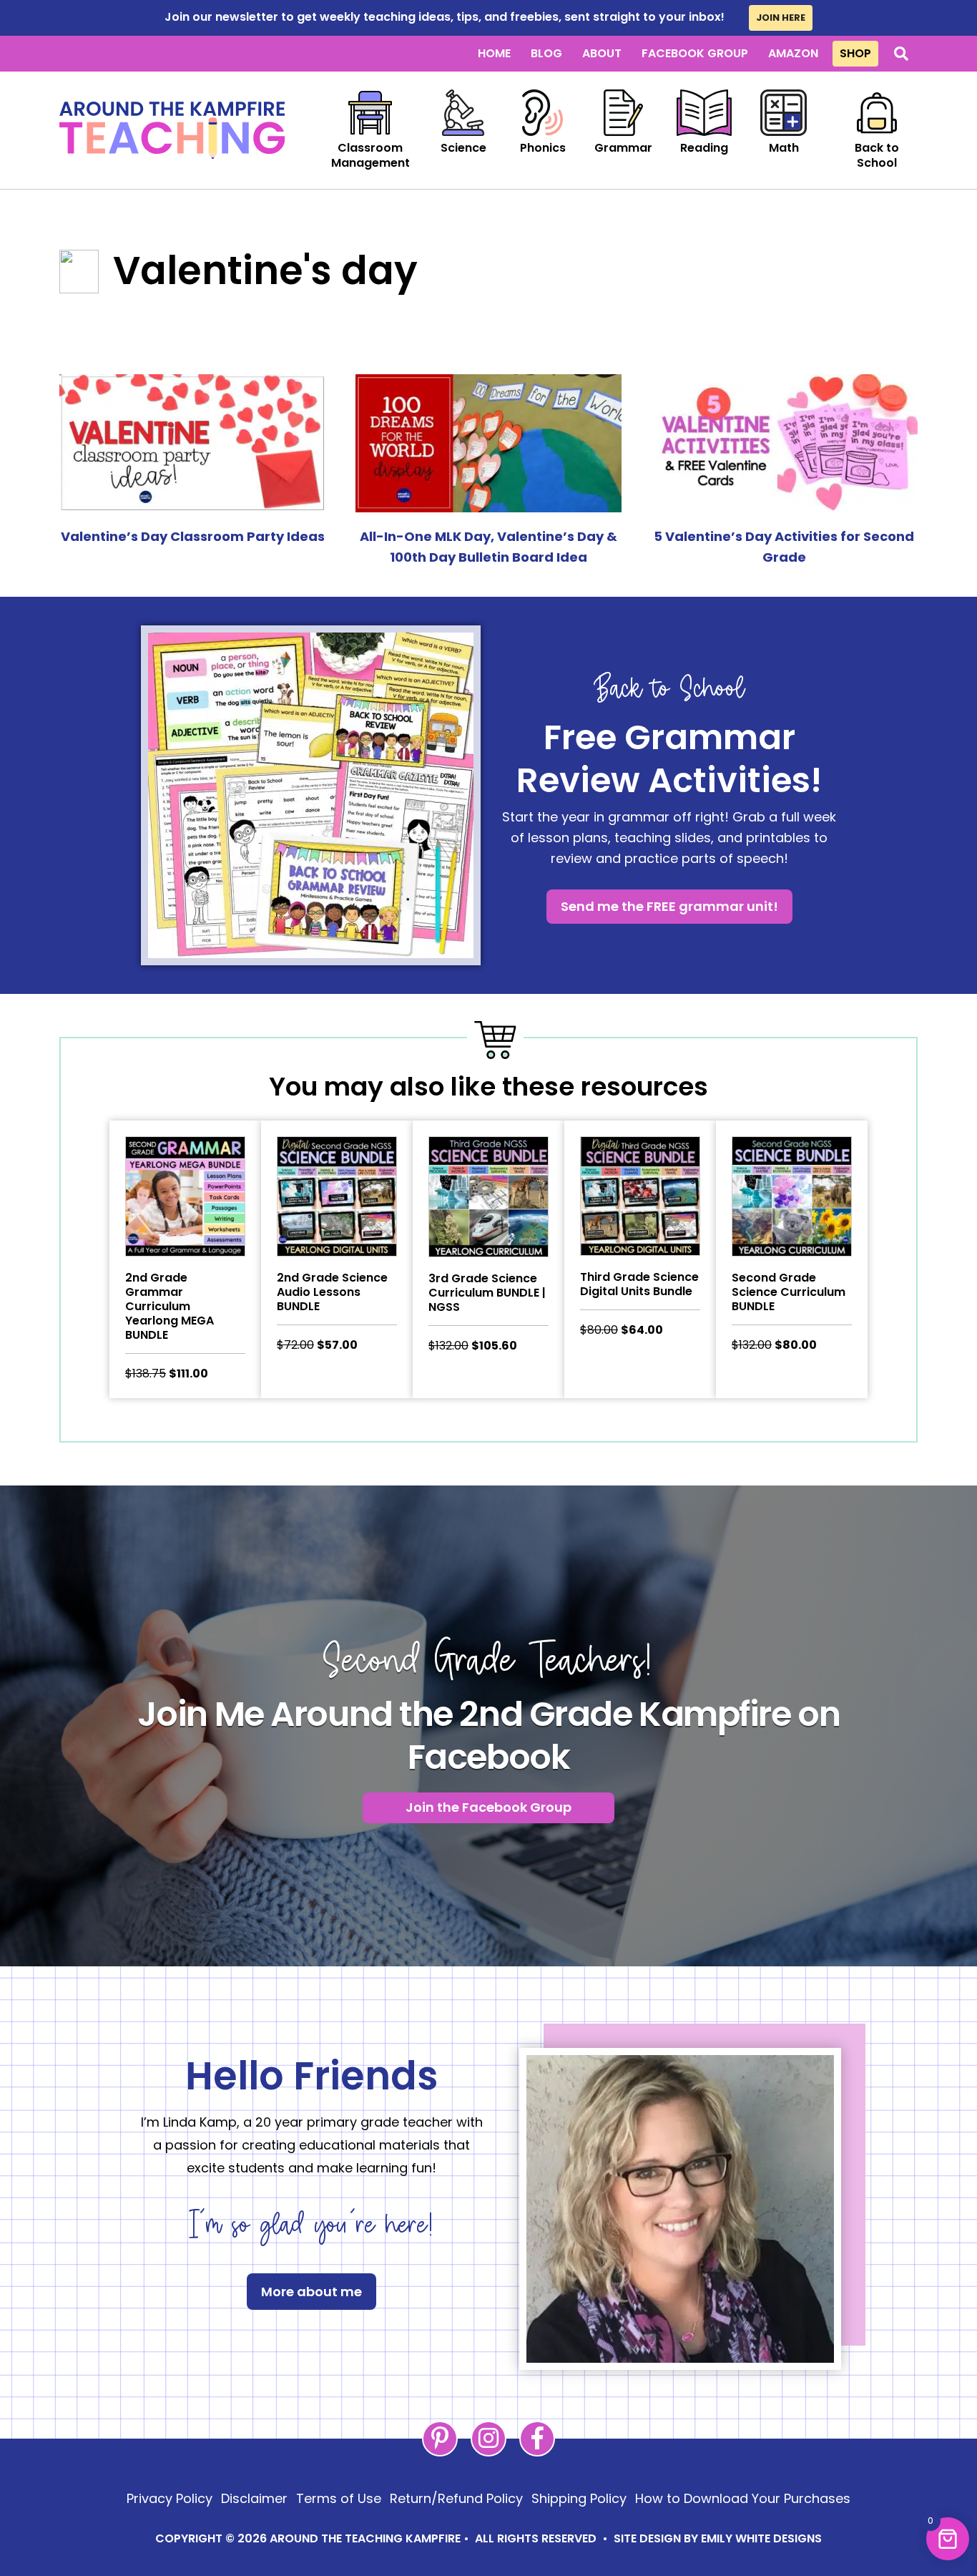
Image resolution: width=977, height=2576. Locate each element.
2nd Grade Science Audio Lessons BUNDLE (332, 1292)
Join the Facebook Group (488, 1807)
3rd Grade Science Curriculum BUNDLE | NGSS (487, 1293)
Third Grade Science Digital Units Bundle (639, 1284)
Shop (855, 53)
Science (463, 148)
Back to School (877, 155)
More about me (311, 2292)
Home (494, 53)
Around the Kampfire (172, 130)
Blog (546, 53)
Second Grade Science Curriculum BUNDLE (789, 1292)
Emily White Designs (761, 2538)
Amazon (793, 53)
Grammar (623, 148)
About (602, 53)
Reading (704, 148)
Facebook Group (695, 53)
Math (784, 148)
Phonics (543, 148)
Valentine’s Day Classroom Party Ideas (193, 536)
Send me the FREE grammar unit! (669, 906)
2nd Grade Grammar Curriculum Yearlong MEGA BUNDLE (170, 1306)
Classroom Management (370, 155)
